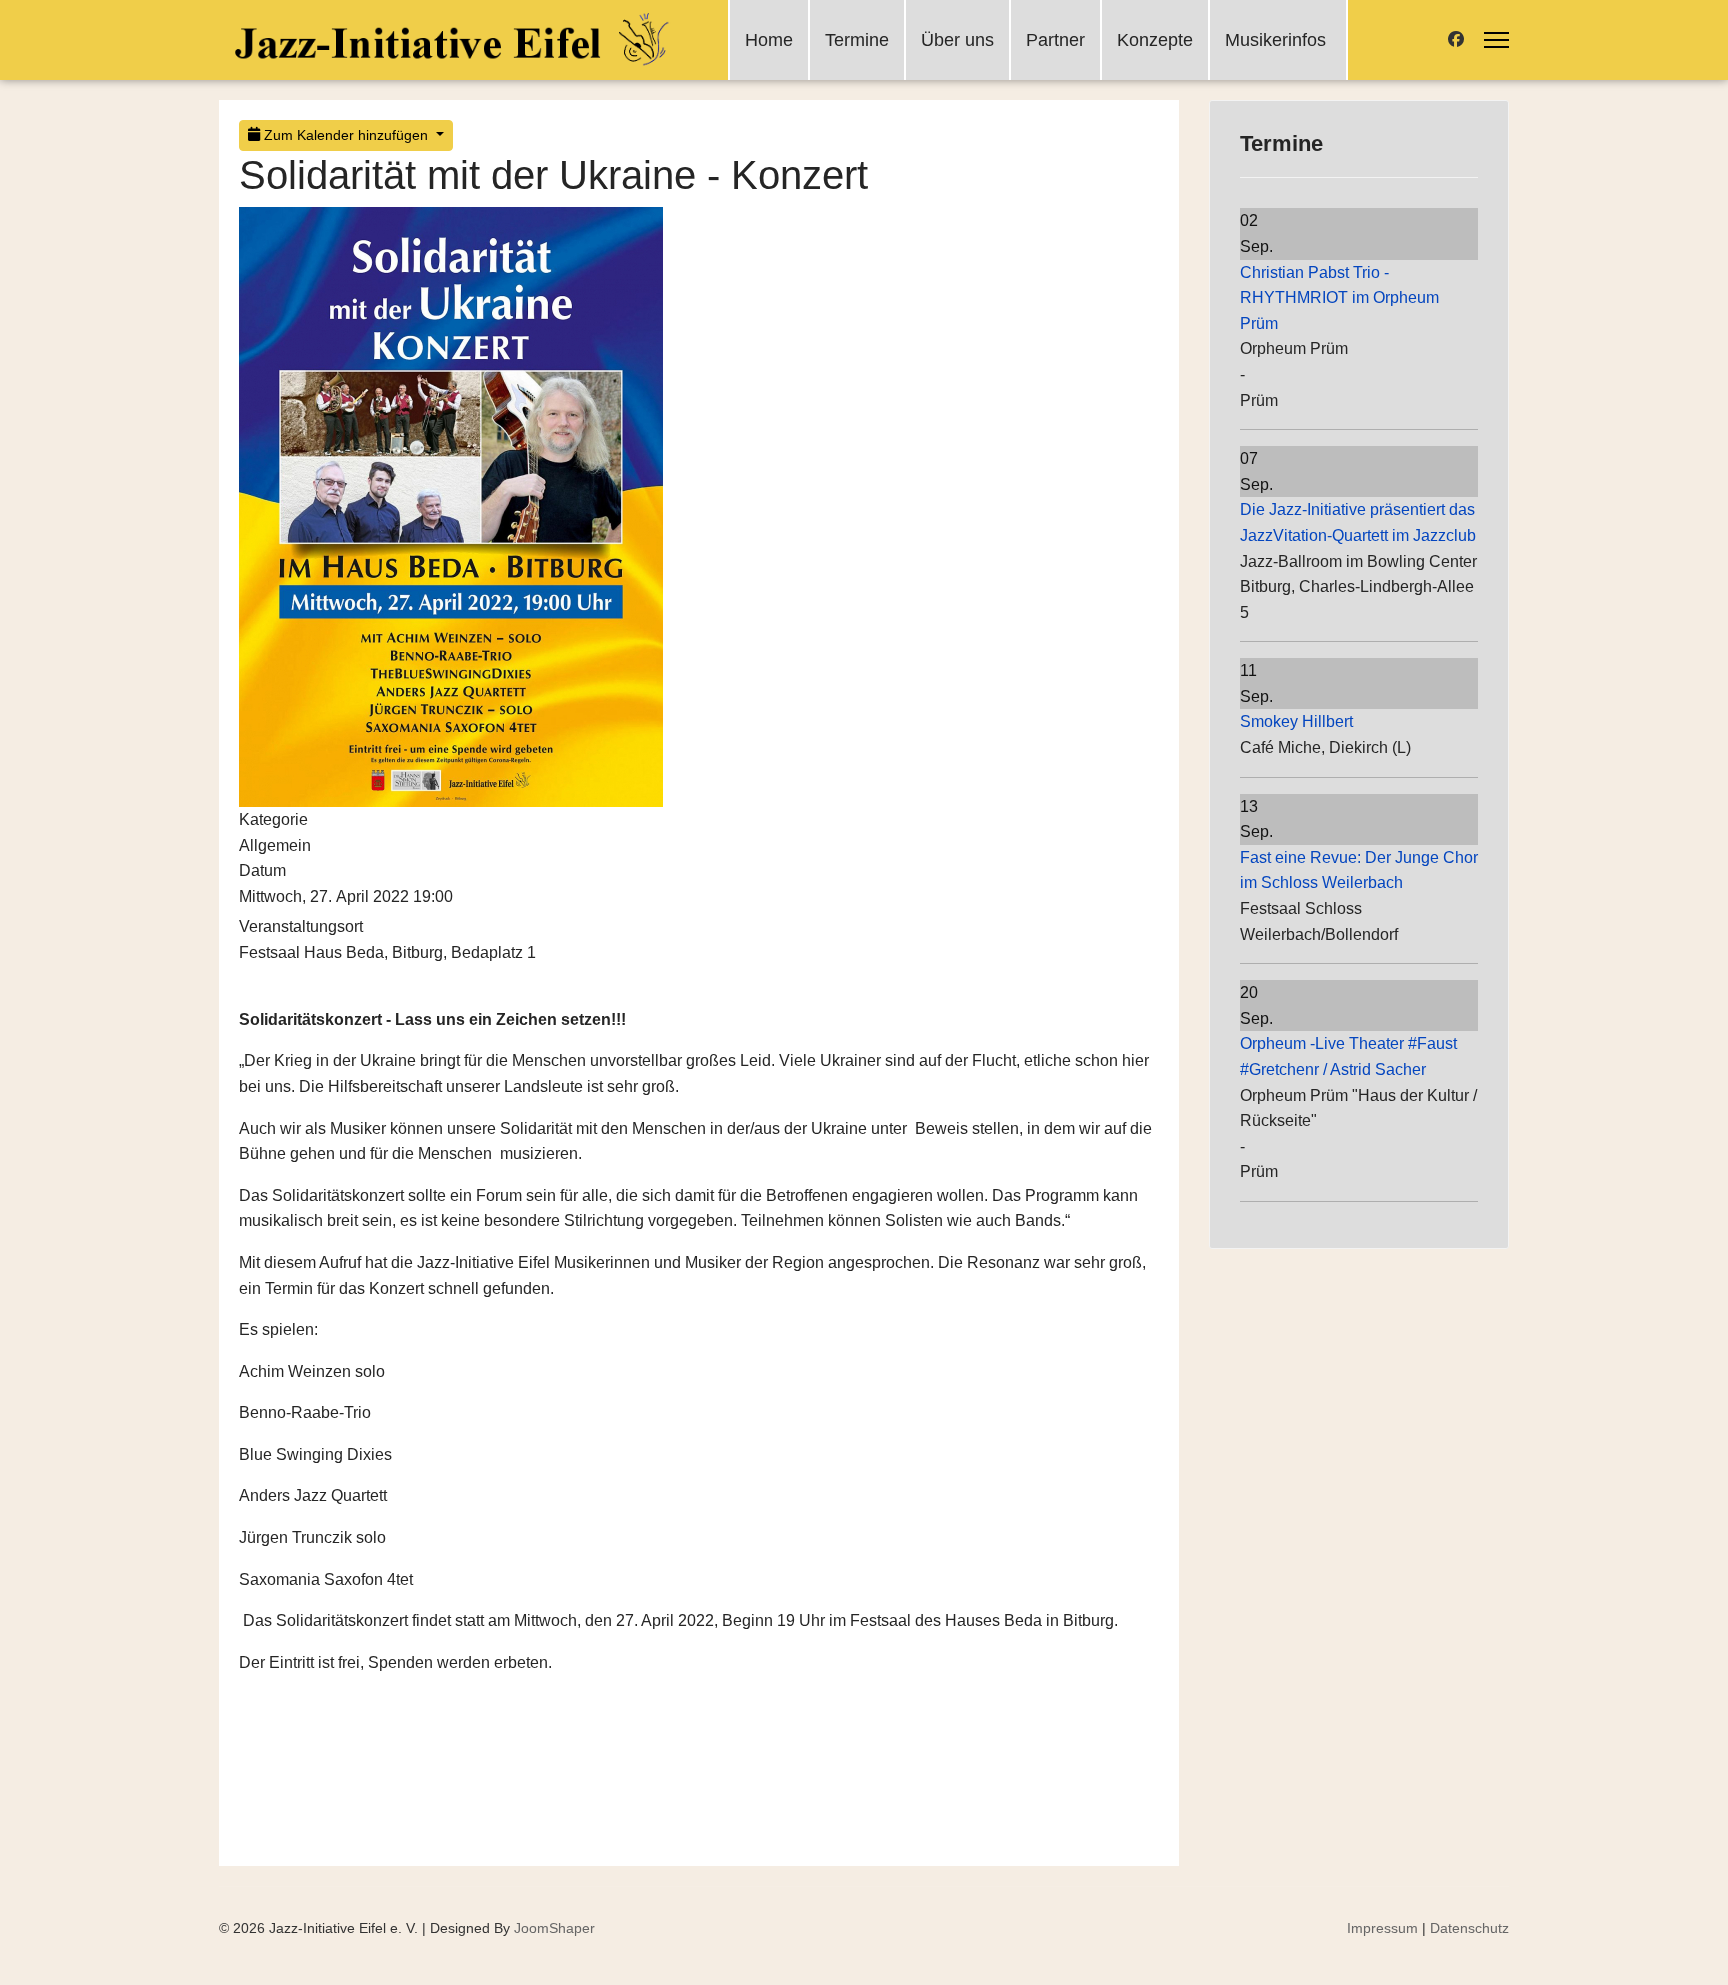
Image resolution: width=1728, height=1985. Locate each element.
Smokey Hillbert (1296, 721)
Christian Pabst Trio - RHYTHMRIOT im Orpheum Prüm (1339, 298)
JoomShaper (554, 1928)
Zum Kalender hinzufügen (346, 135)
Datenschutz (1469, 1928)
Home (769, 40)
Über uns (957, 40)
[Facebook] (1456, 39)
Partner (1055, 40)
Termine (857, 40)
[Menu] (1496, 40)
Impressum (1382, 1928)
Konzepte (1155, 40)
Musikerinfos (1275, 40)
